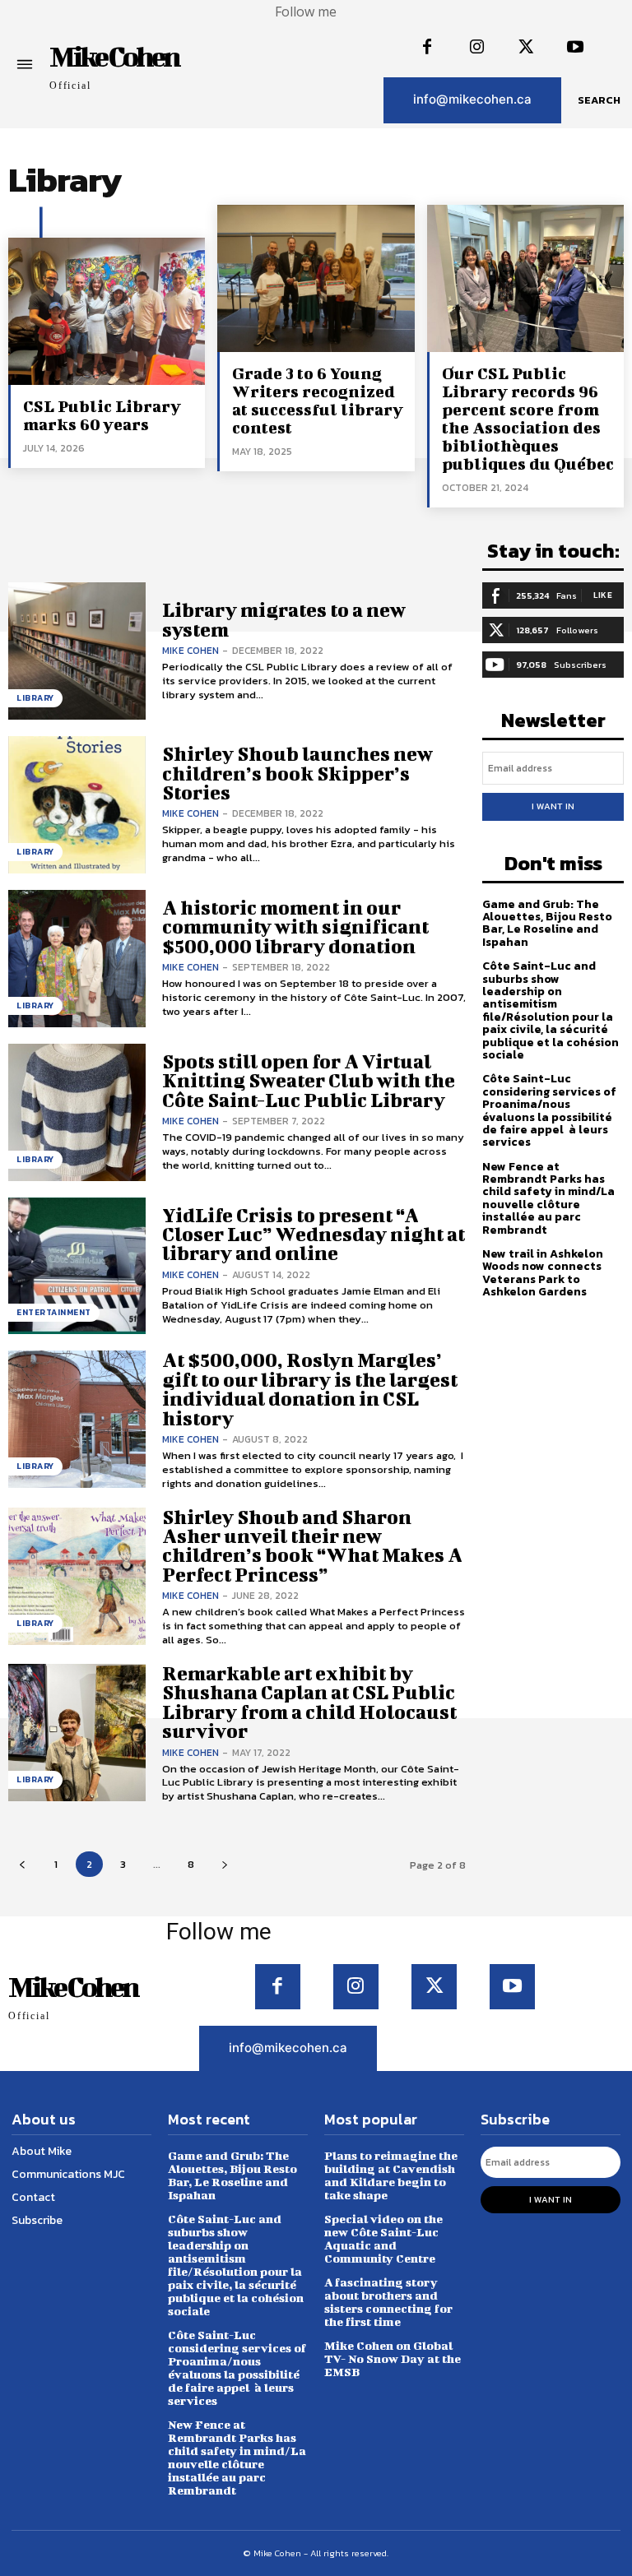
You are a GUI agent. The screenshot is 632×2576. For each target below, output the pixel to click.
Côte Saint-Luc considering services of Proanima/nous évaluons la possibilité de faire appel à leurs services (549, 1110)
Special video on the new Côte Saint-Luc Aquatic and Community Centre (383, 2238)
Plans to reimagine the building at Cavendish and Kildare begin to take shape (391, 2175)
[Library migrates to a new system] (77, 651)
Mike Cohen (191, 651)
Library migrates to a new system (284, 619)
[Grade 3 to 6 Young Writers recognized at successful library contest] (316, 278)
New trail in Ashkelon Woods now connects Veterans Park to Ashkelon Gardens (543, 1273)
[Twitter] (526, 48)
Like (603, 595)
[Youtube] (575, 48)
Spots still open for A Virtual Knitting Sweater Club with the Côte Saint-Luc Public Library (309, 1080)
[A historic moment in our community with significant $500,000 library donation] (77, 959)
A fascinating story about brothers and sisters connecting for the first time (388, 2302)
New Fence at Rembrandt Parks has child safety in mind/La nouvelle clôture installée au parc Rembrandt (548, 1198)
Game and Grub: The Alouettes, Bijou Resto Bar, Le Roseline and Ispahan (547, 923)
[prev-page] (22, 1864)
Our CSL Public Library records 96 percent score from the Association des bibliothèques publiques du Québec (528, 418)
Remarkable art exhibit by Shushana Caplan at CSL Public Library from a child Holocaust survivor (309, 1702)
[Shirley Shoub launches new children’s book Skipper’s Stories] (77, 805)
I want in (553, 806)
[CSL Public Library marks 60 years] (107, 311)
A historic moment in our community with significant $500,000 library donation (295, 927)
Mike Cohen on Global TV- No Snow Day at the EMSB (393, 2358)
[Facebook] (427, 48)
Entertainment (54, 1312)
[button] (599, 100)
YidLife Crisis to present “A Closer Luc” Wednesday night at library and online (314, 1234)
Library (35, 698)
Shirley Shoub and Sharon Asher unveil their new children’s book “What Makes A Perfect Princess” (312, 1545)
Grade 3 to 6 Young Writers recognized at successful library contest (318, 400)
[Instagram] (476, 48)
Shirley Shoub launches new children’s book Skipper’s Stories (297, 773)
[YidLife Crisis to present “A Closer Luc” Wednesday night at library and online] (77, 1266)
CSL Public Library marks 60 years (102, 415)
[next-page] (224, 1864)
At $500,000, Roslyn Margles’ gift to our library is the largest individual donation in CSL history (310, 1388)
